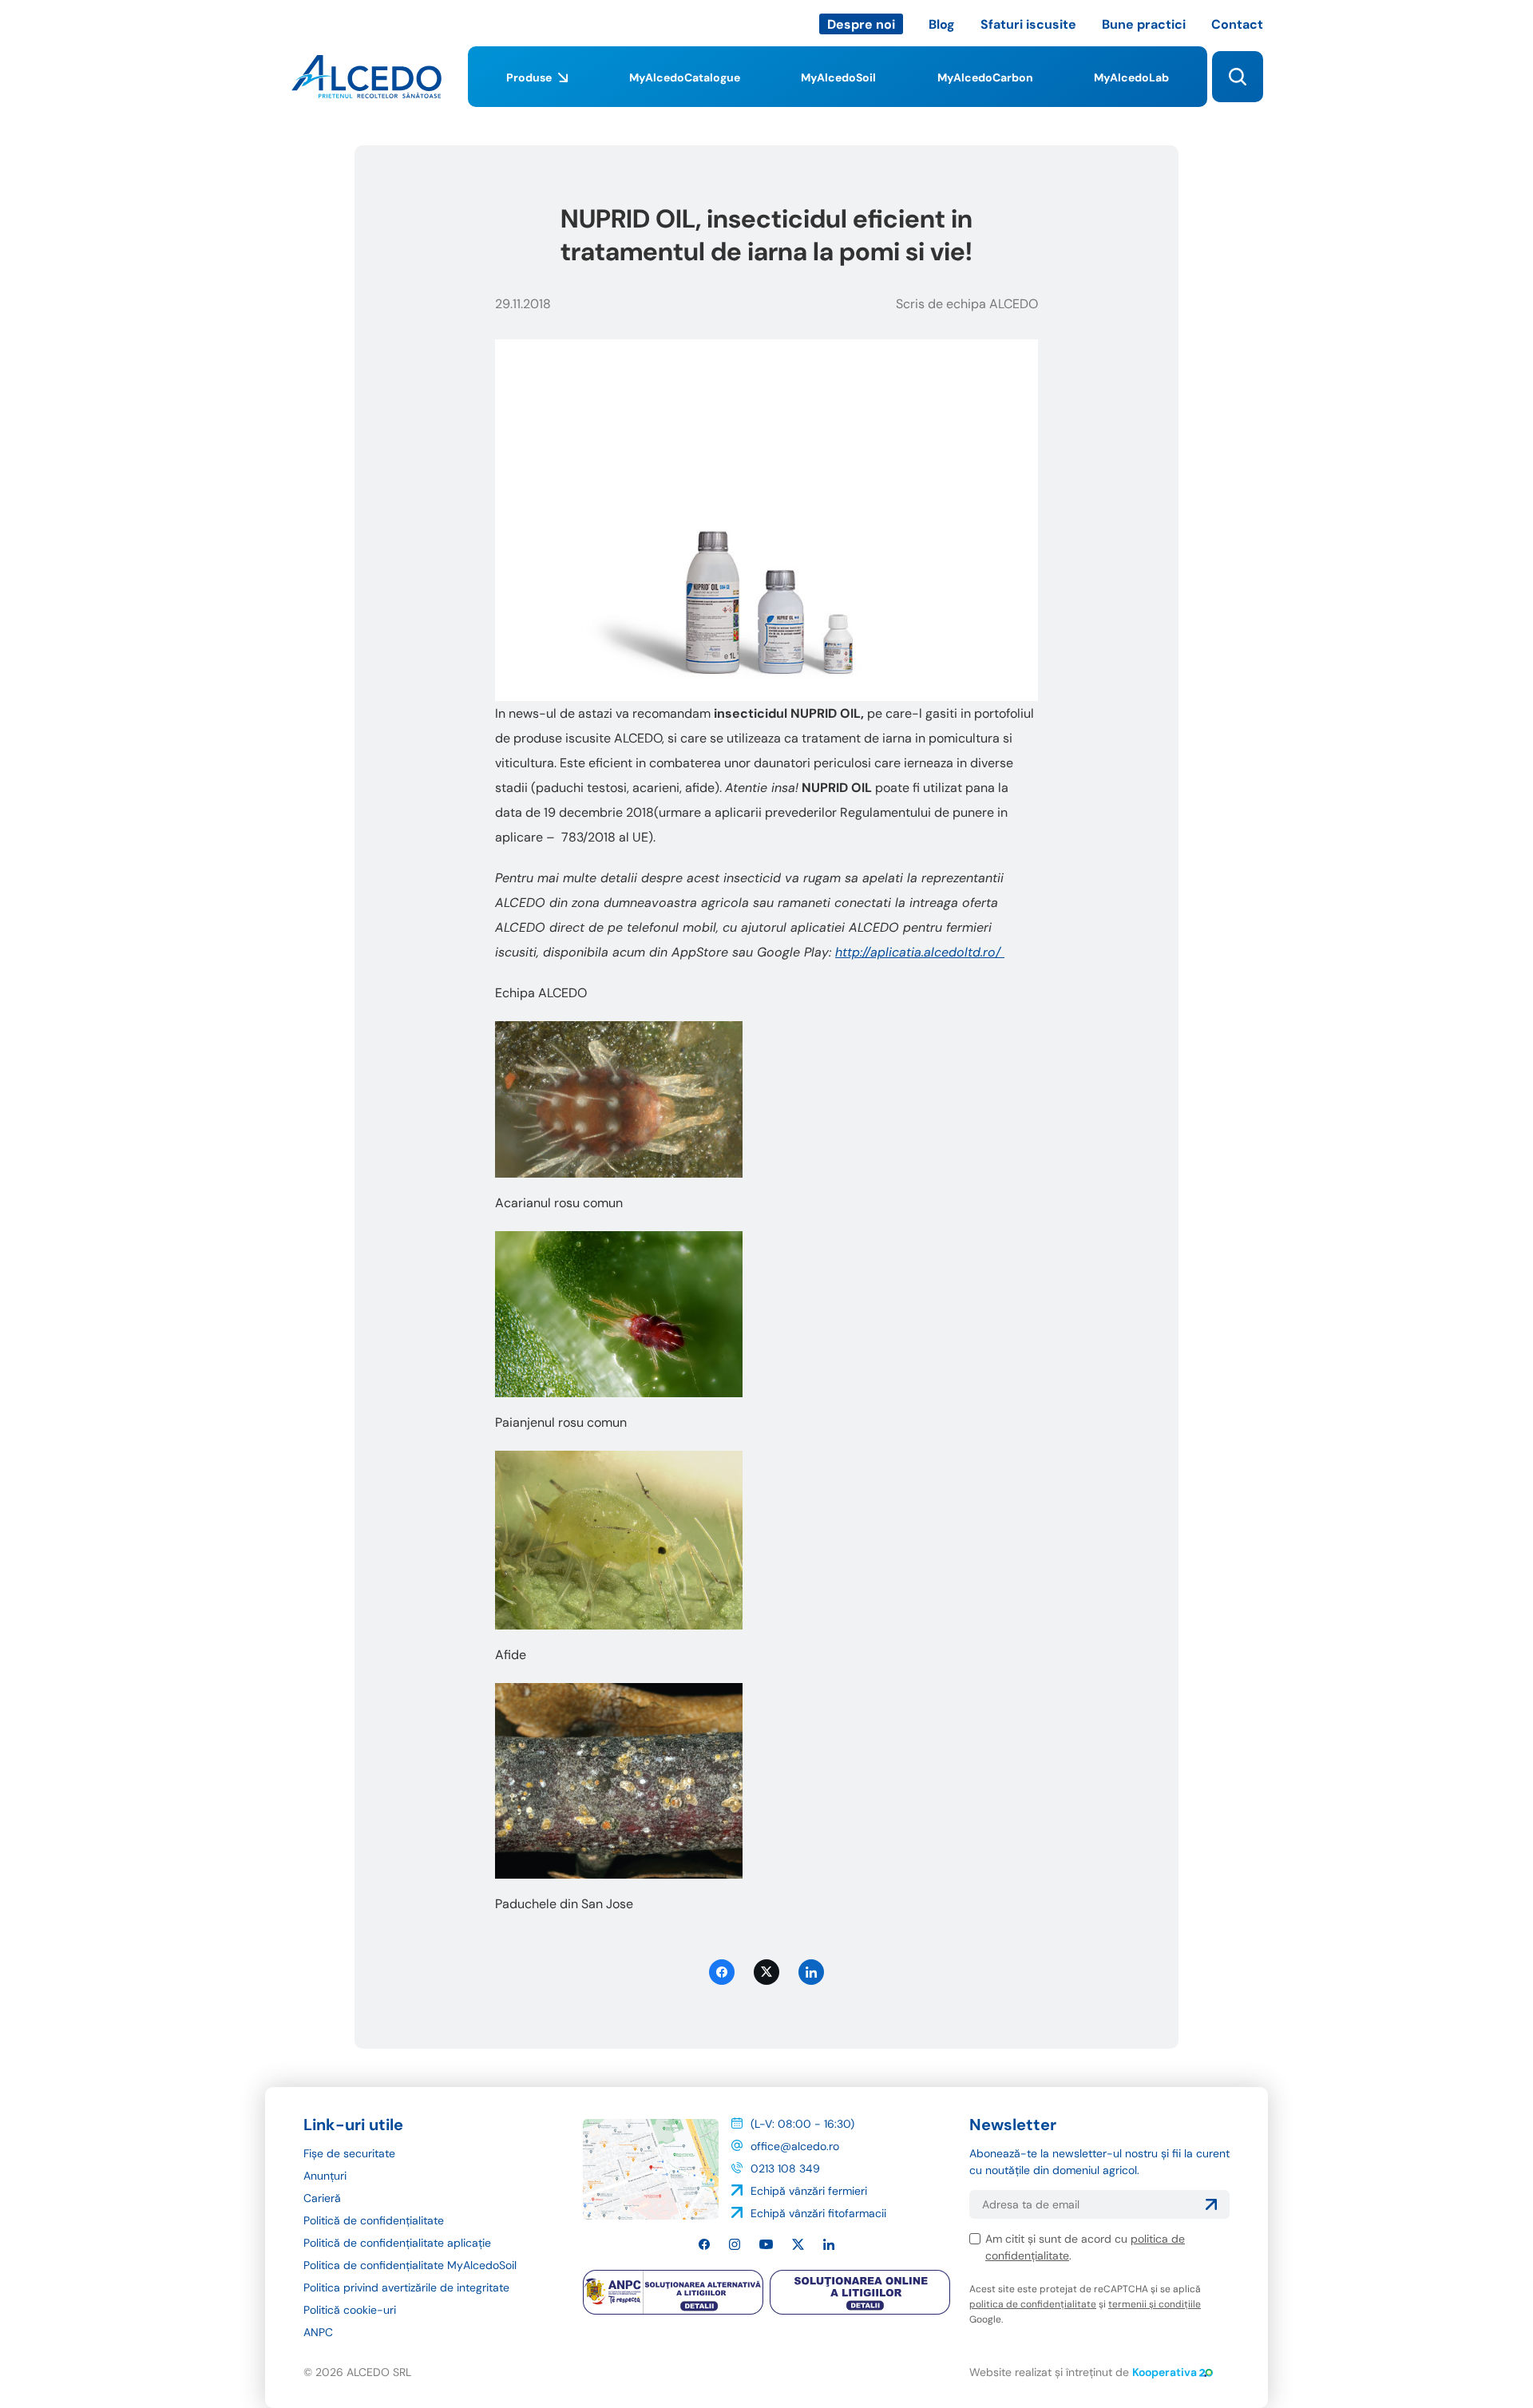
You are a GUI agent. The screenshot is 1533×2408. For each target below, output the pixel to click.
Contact (1237, 24)
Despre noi (861, 24)
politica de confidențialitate (1033, 2304)
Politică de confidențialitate (374, 2220)
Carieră (322, 2198)
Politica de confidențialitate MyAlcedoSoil (410, 2265)
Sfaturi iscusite (1028, 24)
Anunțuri (325, 2176)
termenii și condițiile (1155, 2304)
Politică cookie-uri (350, 2310)
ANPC (318, 2332)
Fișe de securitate (349, 2153)
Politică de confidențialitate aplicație (397, 2243)
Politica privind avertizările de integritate (406, 2287)
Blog (942, 24)
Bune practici (1144, 24)
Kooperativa (1165, 2372)
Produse (529, 77)
